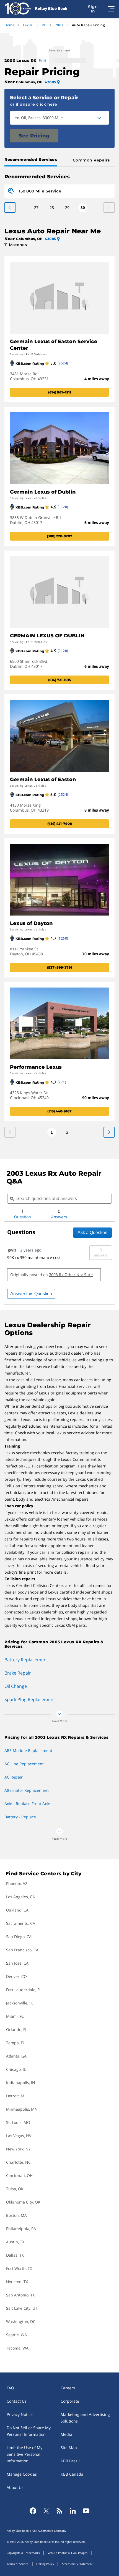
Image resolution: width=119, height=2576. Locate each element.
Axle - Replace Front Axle (27, 1804)
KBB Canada (72, 2474)
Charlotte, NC (18, 2162)
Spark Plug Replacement (30, 1699)
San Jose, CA (17, 1963)
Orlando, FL (17, 2029)
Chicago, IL (16, 2069)
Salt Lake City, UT (22, 2308)
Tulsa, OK (15, 2189)
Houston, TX (17, 2282)
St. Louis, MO (18, 2122)
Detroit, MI (16, 2096)
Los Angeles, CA (20, 1897)
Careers (68, 2388)
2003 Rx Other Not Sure (71, 1275)
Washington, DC (21, 2321)
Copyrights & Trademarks (23, 2553)
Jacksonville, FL (20, 2003)
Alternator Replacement (27, 1790)
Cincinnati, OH (19, 2175)
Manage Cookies (22, 2474)
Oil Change (16, 1686)
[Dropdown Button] (102, 118)
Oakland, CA (17, 1910)
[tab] (32, 160)
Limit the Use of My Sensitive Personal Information (24, 2454)
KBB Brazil (70, 2461)
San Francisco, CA (22, 1950)
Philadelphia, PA (21, 2229)
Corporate (70, 2401)
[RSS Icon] (59, 2511)
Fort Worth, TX (19, 2268)
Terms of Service (18, 2564)
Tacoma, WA (17, 2348)
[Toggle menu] (111, 9)
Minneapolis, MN (22, 2109)
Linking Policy (45, 2564)
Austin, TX (15, 2242)
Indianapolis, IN (21, 2083)
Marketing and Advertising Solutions (85, 2418)
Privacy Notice (20, 2414)
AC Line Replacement (24, 1764)
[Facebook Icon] (33, 2511)
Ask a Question (92, 1233)
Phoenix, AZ (17, 1883)
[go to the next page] (10, 208)
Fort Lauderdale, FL (24, 1990)
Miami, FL (15, 2016)
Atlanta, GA (16, 2056)
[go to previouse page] (109, 1132)
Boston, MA (16, 2215)
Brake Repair (18, 1673)
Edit (43, 60)
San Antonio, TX (20, 2295)
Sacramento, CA (21, 1923)
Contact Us (17, 2401)
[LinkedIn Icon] (73, 2511)
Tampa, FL (15, 2043)
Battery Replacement (26, 1660)
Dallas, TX (15, 2255)
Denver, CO (16, 1976)
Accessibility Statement (77, 2564)
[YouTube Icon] (86, 2511)
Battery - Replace (20, 1817)
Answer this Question (31, 1294)
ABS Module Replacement (28, 1750)
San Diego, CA (19, 1937)
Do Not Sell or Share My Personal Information (29, 2431)
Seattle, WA (16, 2335)
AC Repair (14, 1777)
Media (66, 2434)
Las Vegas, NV (19, 2136)
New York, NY (18, 2149)
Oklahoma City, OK (23, 2202)
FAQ (10, 2388)
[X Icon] (46, 2511)
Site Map (69, 2448)
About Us (15, 2487)
